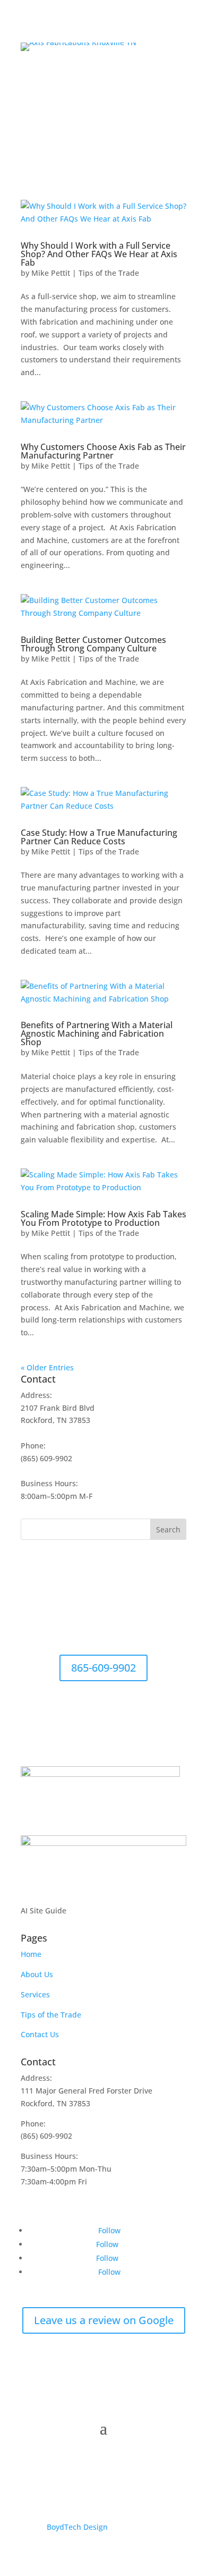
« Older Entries (47, 1367)
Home (31, 1954)
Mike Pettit (51, 273)
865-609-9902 (103, 1668)
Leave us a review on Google (104, 2320)
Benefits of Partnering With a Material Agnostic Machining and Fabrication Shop (97, 1033)
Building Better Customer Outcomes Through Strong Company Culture (93, 644)
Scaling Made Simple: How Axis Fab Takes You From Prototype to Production (103, 1218)
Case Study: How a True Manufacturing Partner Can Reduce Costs (99, 837)
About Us (37, 1974)
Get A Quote (144, 80)
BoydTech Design (77, 2527)
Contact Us (40, 2034)
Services (35, 1994)
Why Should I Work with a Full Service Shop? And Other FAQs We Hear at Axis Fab (99, 254)
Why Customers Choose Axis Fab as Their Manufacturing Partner (103, 451)
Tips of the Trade (109, 273)
